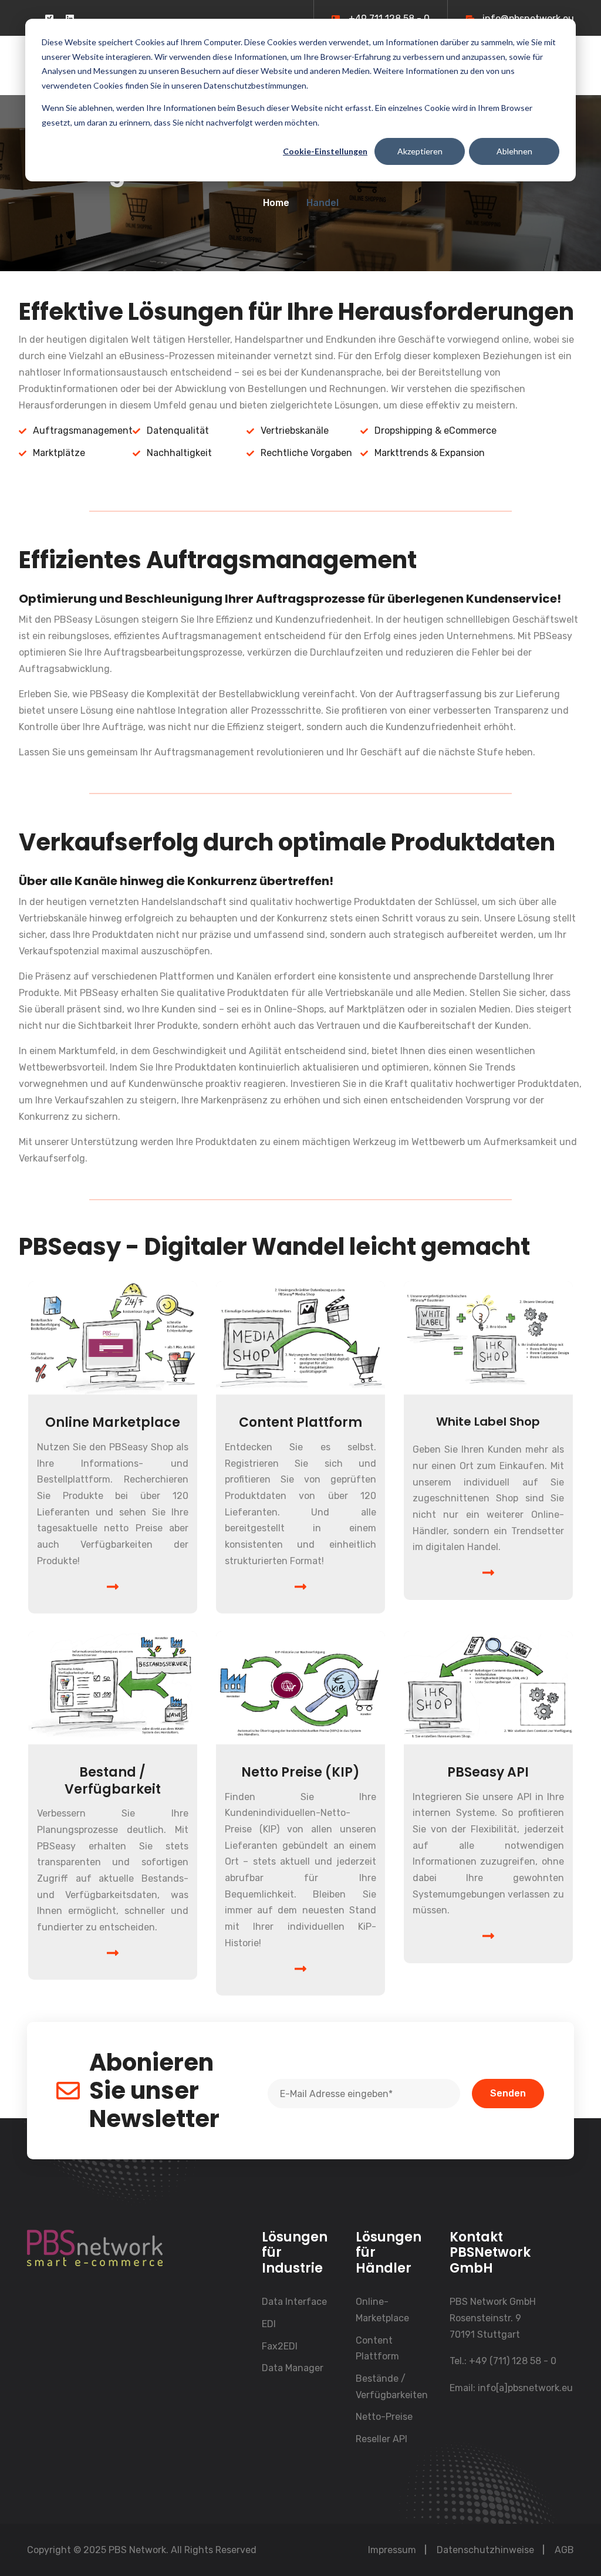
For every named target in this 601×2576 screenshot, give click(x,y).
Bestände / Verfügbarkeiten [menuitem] (392, 2387)
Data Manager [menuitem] (293, 2368)
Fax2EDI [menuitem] (280, 2346)
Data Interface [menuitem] (294, 2302)
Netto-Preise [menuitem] (384, 2417)
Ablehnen (514, 151)
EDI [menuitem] (269, 2324)
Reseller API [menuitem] (381, 2439)
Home (276, 203)
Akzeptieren (420, 151)
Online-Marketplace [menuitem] (382, 2310)
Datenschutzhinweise (485, 2550)
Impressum (392, 2550)
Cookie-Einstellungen (325, 151)
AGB (564, 2550)
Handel (323, 203)
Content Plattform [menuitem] (377, 2349)
